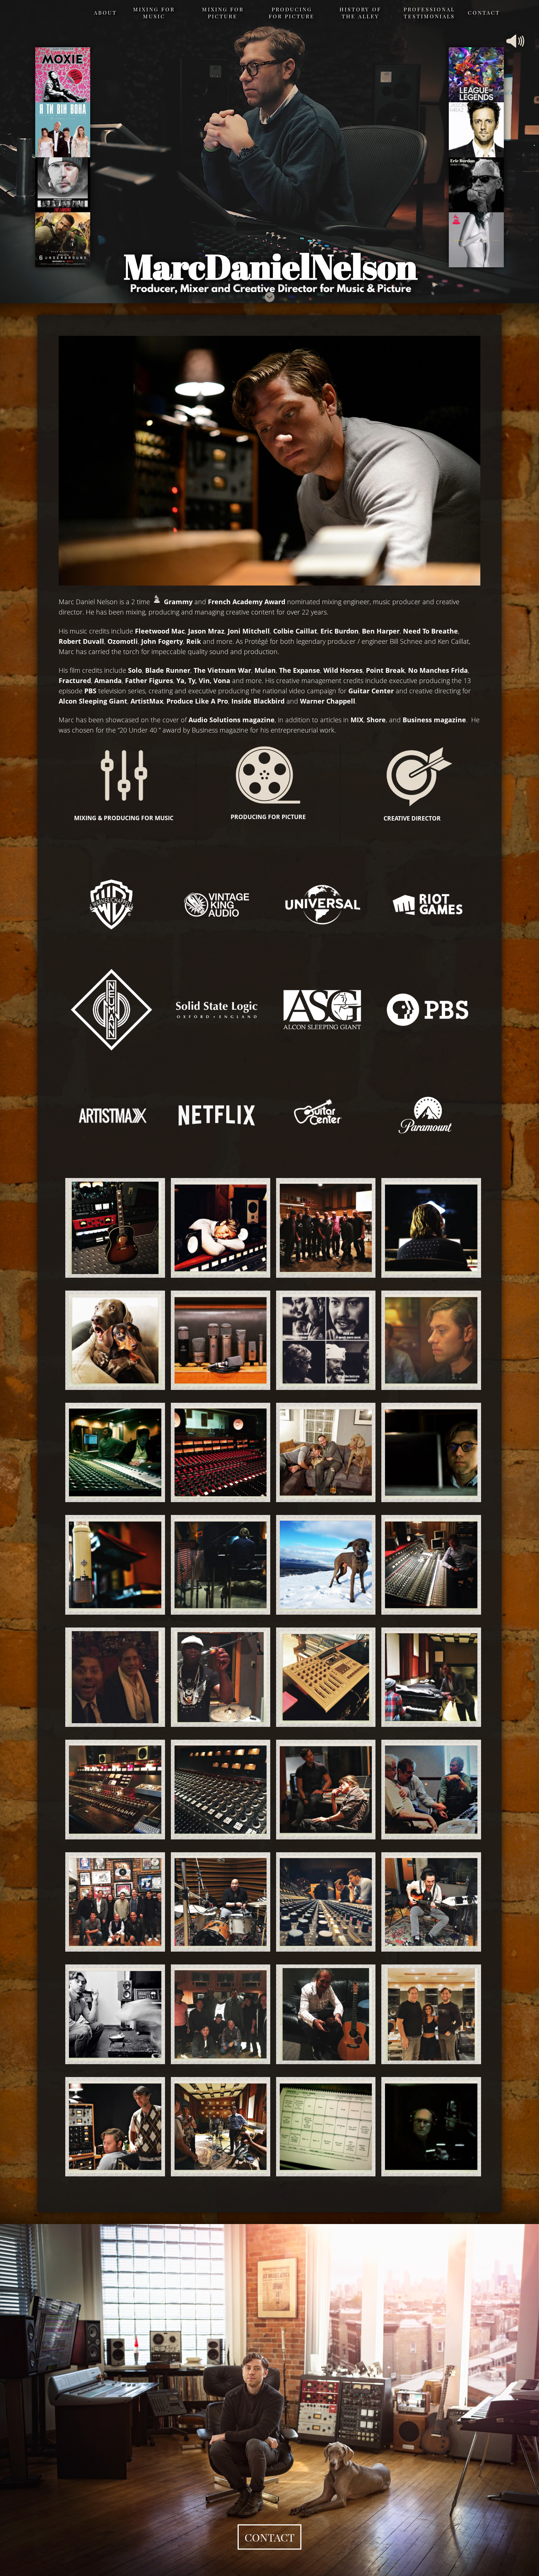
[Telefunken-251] (111, 1565)
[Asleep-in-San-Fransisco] (217, 1228)
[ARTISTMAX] (111, 1115)
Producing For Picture (292, 13)
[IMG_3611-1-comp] (217, 1789)
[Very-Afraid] (111, 1340)
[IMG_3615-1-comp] (217, 1902)
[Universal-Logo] (322, 904)
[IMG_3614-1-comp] (111, 1902)
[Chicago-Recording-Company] (427, 1228)
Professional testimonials (429, 13)
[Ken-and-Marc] (111, 1452)
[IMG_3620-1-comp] (217, 2014)
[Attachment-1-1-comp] (111, 1677)
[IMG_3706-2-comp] (217, 2127)
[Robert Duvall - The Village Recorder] (427, 2127)
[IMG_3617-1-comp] (427, 1902)
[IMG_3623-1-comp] (427, 2014)
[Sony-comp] (322, 1228)
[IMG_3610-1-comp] (111, 1789)
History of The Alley (360, 13)
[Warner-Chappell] (427, 1452)
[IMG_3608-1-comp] (322, 1677)
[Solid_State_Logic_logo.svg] (217, 1010)
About (105, 12)
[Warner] (111, 904)
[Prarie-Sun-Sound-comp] (427, 1565)
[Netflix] (217, 1115)
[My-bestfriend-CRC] (217, 1565)
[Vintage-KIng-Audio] (217, 904)
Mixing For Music (154, 13)
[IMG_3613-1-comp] (427, 1789)
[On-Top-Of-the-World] (322, 1565)
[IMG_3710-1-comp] (322, 2127)
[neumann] (111, 1010)
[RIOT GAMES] (428, 904)
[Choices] (217, 1340)
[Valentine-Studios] (217, 1452)
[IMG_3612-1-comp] (322, 1789)
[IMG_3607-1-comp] (217, 1677)
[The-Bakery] (322, 1340)
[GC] (322, 1115)
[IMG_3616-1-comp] (322, 1902)
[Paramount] (428, 1115)
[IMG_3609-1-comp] (427, 1677)
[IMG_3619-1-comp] (111, 2014)
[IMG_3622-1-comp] (322, 2014)
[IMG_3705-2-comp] (111, 2127)
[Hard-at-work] (427, 1340)
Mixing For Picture (223, 13)
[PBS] (428, 1010)
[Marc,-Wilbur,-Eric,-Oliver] (322, 1452)
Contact (484, 12)
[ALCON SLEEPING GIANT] (322, 1010)
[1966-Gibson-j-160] (111, 1228)
